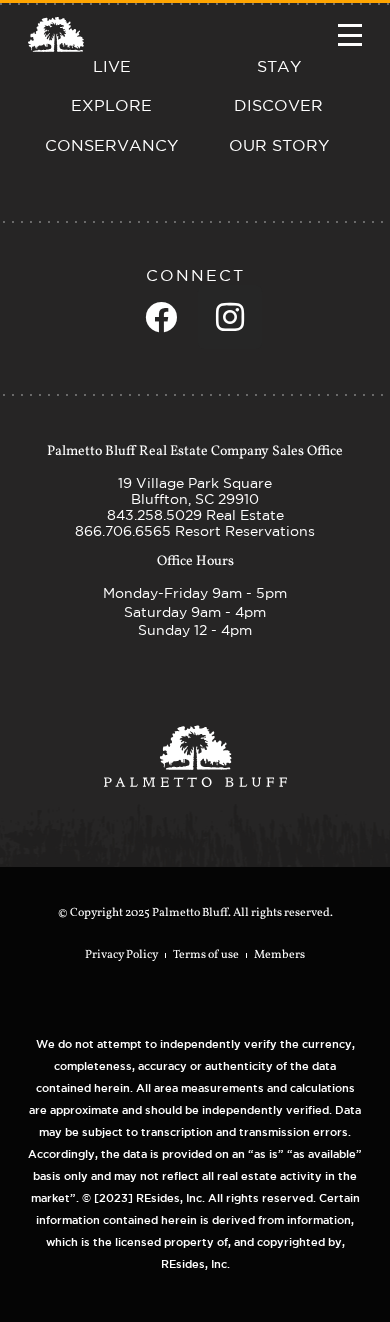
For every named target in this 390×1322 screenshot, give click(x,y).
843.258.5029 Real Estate (195, 515)
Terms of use (206, 955)
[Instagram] (230, 317)
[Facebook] (161, 317)
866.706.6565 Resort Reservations (195, 531)
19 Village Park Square (195, 483)
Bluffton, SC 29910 (195, 499)
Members (279, 955)
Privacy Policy (121, 955)
